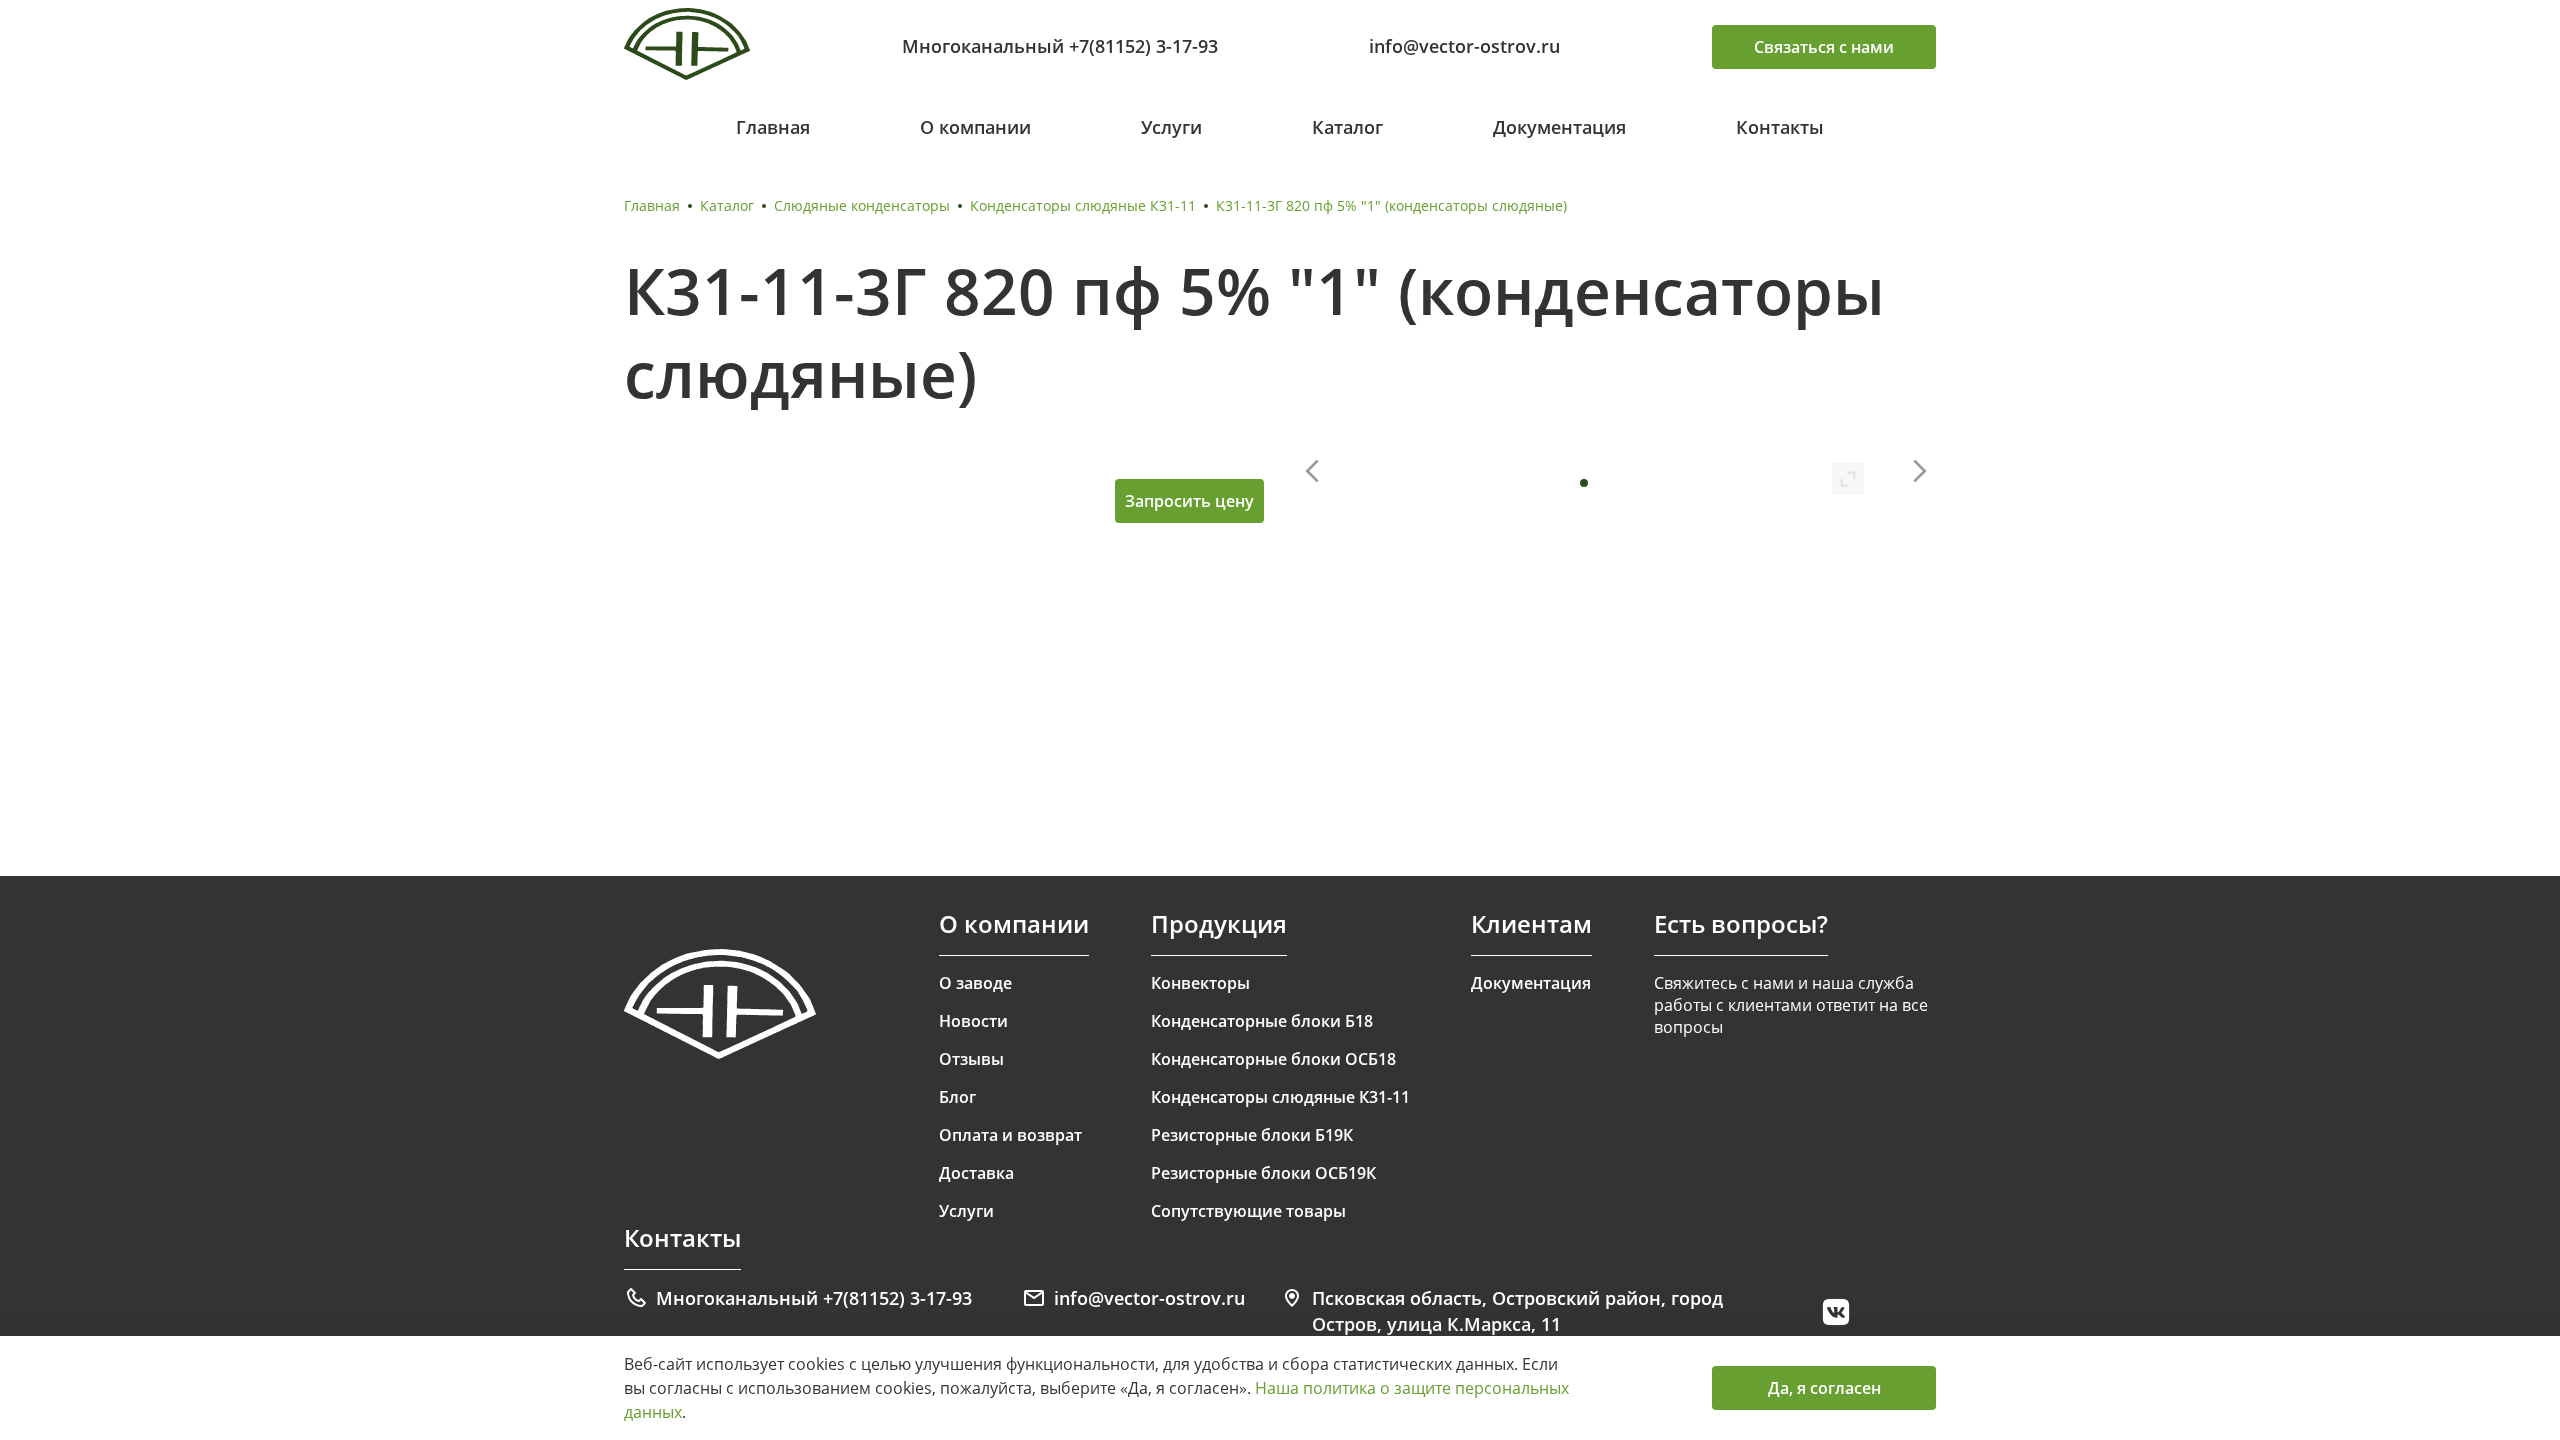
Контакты (1780, 127)
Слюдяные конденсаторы (862, 205)
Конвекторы (1200, 983)
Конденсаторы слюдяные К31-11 (1083, 205)
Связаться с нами (1824, 47)
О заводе (975, 983)
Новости (973, 1021)
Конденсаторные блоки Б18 (1262, 1021)
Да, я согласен (1824, 1388)
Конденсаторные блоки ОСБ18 (1273, 1059)
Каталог (1347, 127)
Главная (773, 127)
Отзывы (971, 1059)
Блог (957, 1097)
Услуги (1171, 127)
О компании (975, 127)
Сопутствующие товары (1248, 1211)
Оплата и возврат (1010, 1135)
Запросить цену (1189, 501)
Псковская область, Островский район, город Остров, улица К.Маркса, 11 (1517, 1311)
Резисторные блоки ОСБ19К (1263, 1173)
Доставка (976, 1173)
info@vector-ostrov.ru (1464, 46)
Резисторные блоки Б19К (1252, 1135)
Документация (1559, 127)
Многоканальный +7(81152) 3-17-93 (1060, 46)
